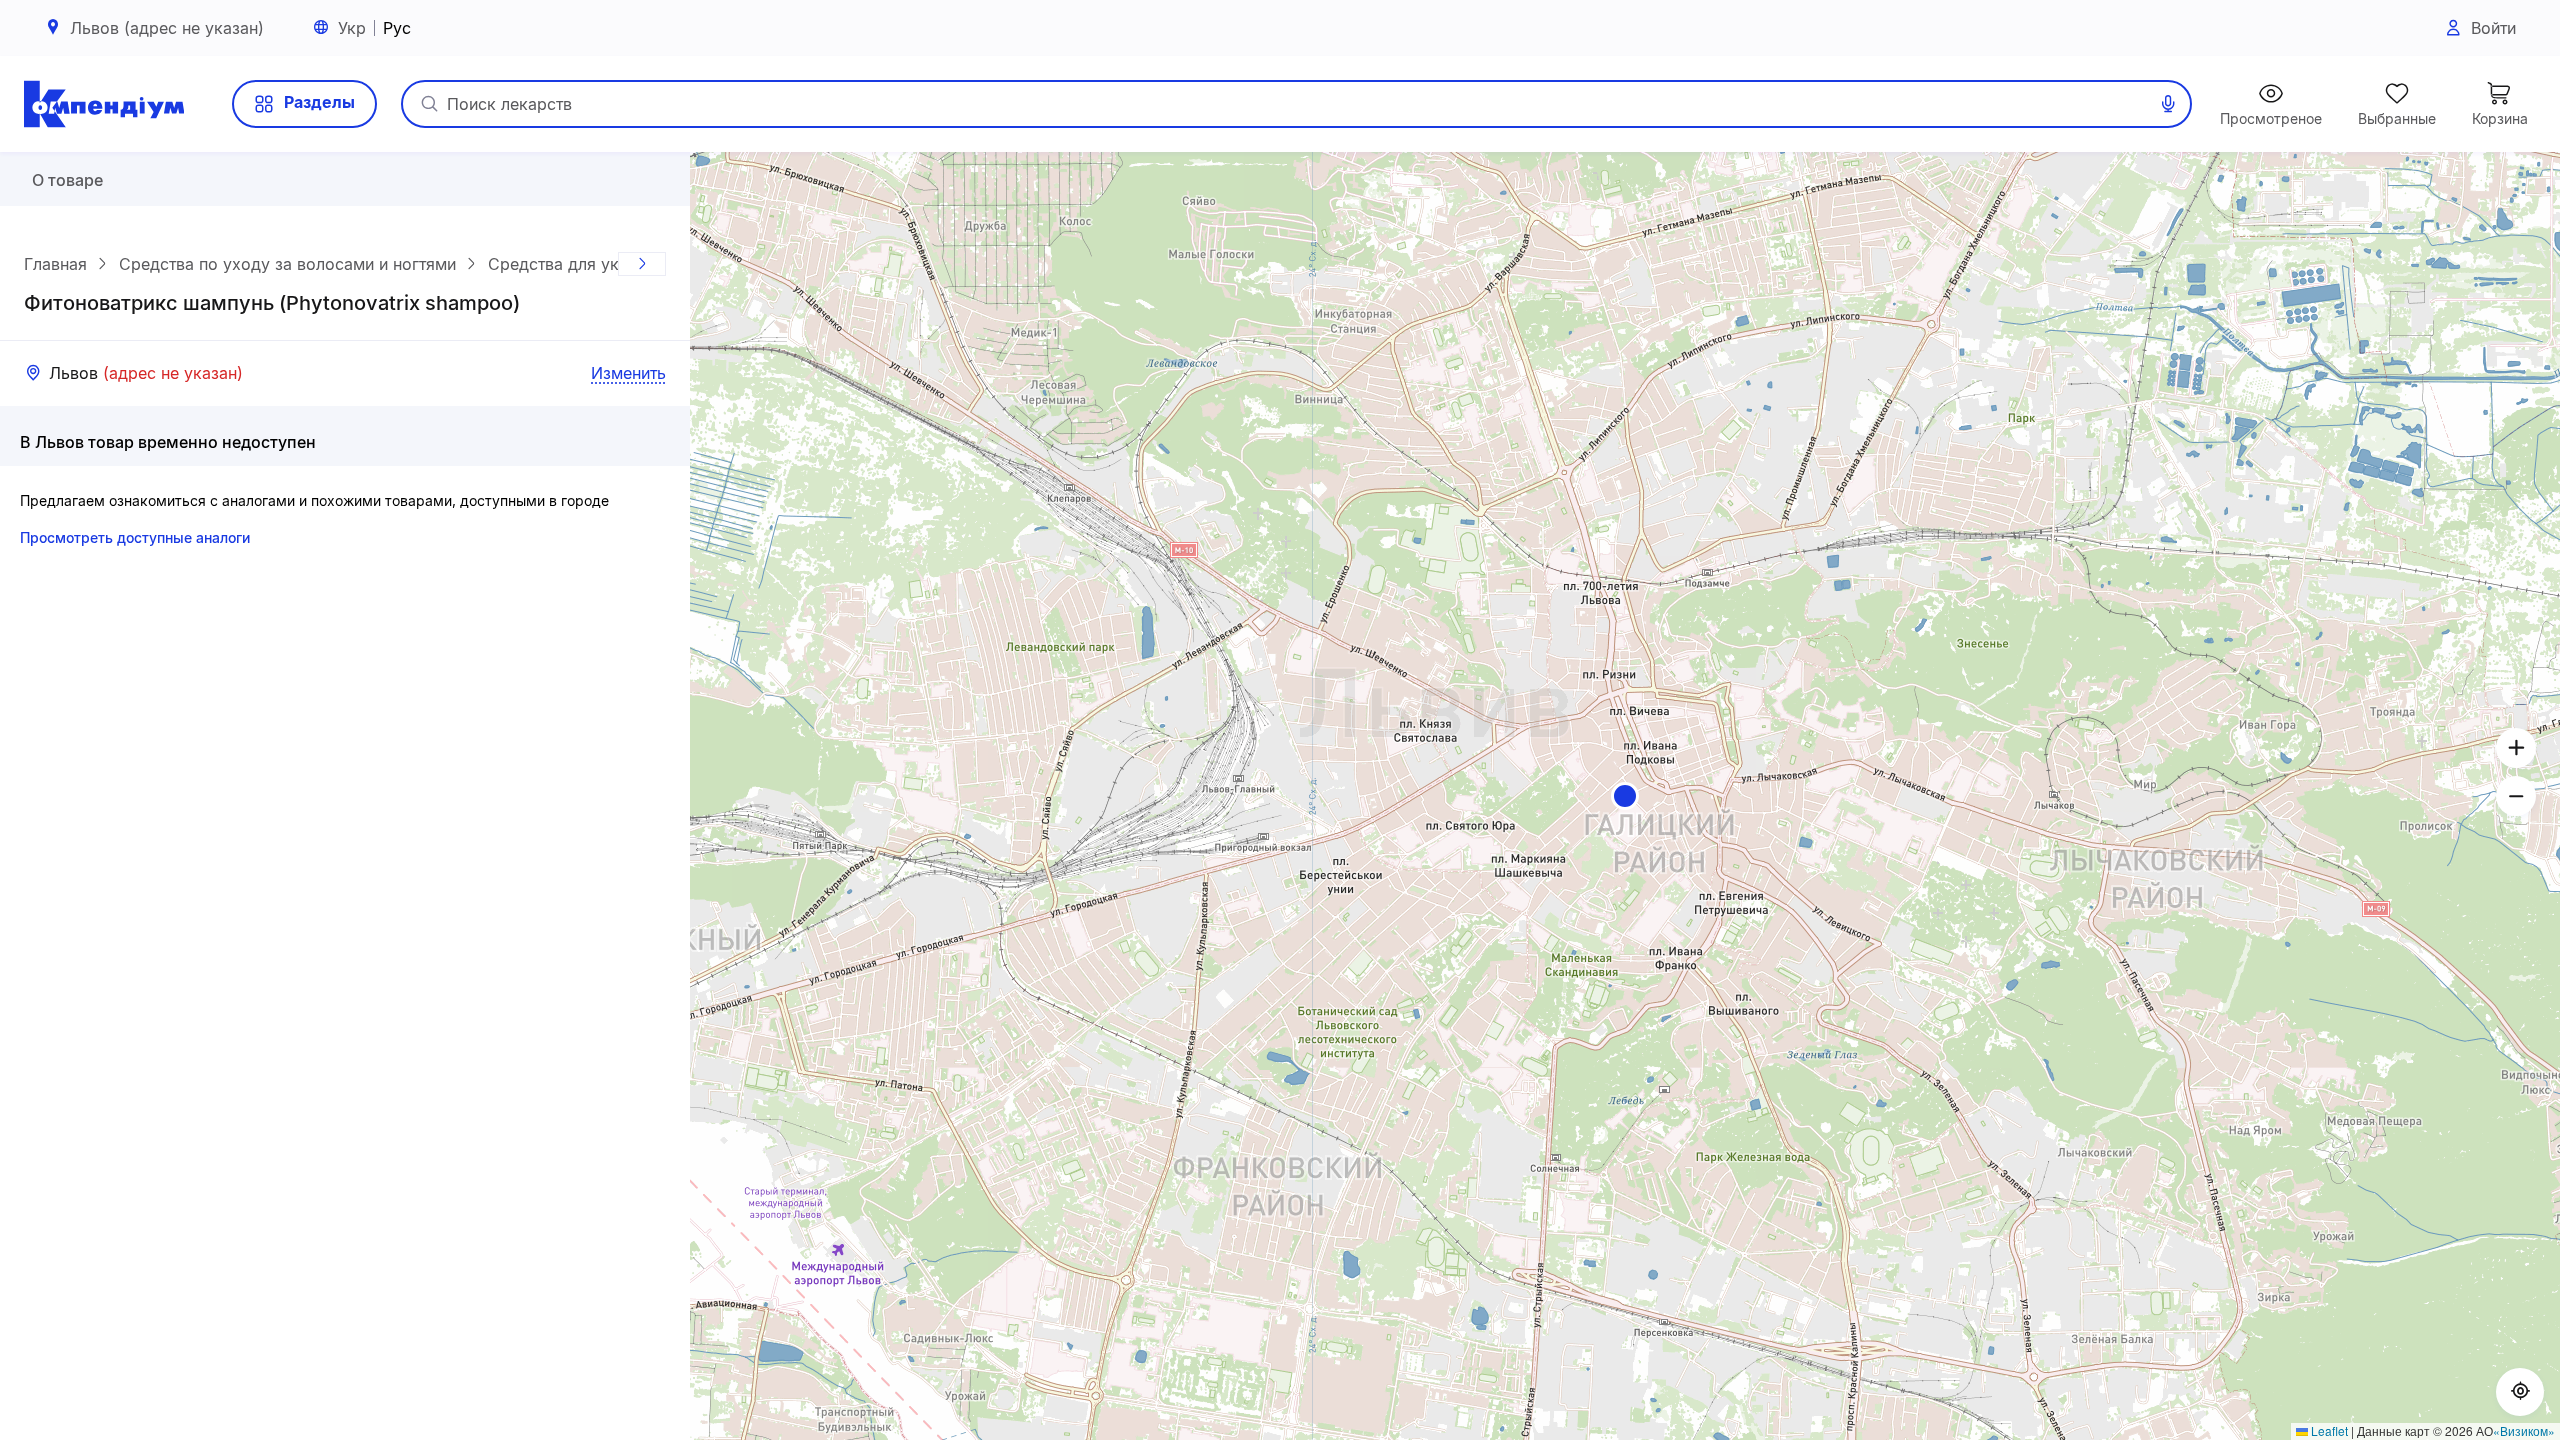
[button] (1625, 796)
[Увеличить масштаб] (2516, 748)
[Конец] (642, 264)
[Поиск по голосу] (2168, 104)
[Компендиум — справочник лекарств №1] (104, 104)
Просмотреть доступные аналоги (135, 537)
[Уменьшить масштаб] (2516, 796)
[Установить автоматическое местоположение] (2520, 1392)
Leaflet (2328, 1430)
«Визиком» (2524, 1430)
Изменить (628, 373)
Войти (2493, 28)
